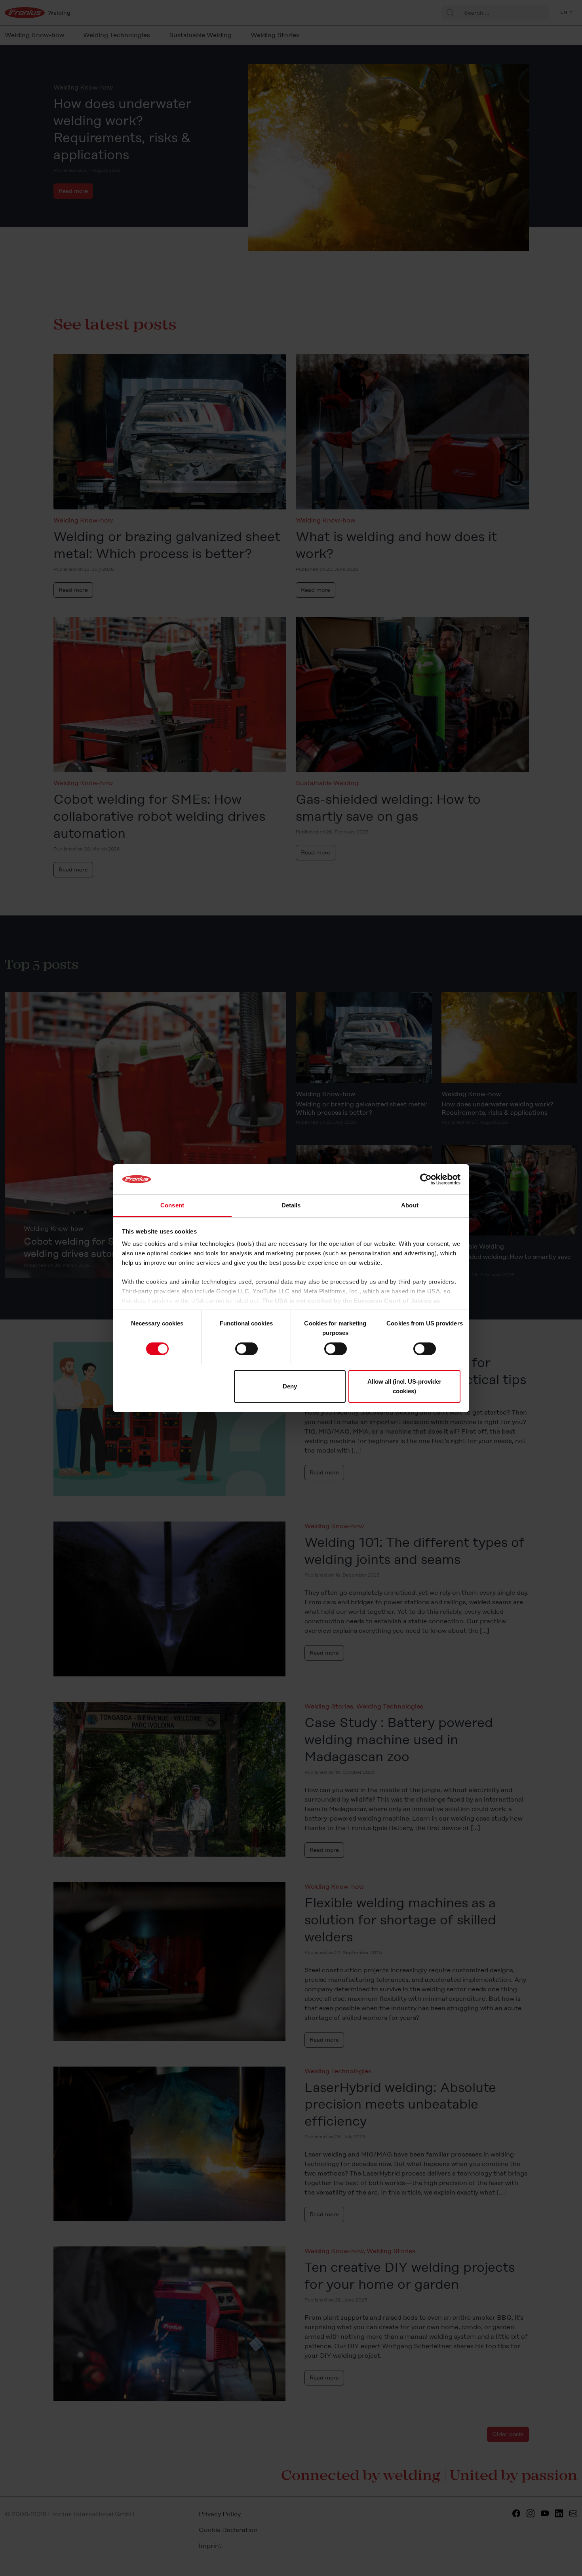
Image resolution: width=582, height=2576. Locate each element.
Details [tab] (291, 1205)
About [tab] (410, 1205)
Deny (290, 1386)
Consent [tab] (172, 1205)
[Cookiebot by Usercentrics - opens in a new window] (426, 1179)
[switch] (246, 1349)
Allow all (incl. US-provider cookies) (404, 1386)
